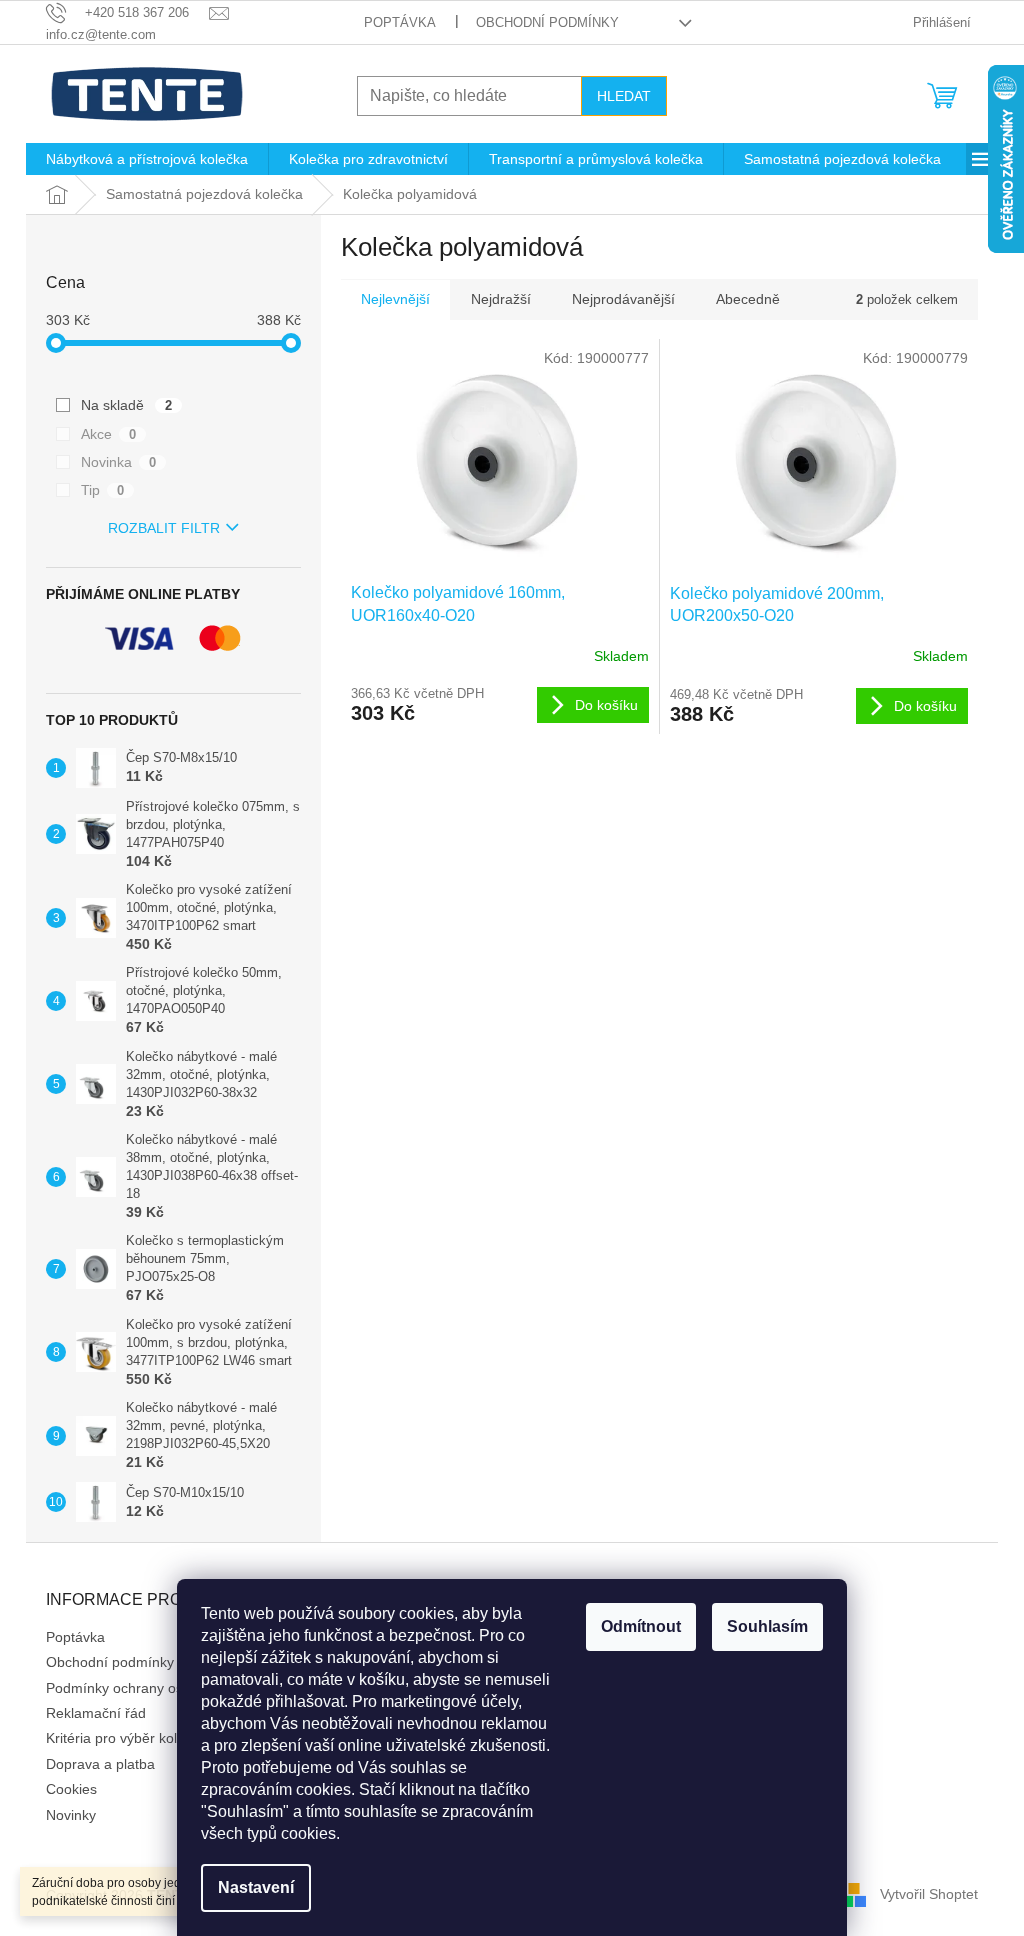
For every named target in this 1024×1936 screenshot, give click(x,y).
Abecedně (748, 299)
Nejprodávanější (623, 299)
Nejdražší (501, 299)
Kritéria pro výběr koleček (126, 1738)
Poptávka (400, 22)
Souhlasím (767, 1626)
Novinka (118, 462)
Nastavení (256, 1887)
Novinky (71, 1815)
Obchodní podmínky (547, 22)
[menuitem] (147, 159)
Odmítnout (641, 1626)
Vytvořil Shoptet (929, 1894)
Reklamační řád (96, 1713)
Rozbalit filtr (164, 528)
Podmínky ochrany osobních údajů (155, 1688)
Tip (102, 490)
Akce (108, 434)
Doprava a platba (100, 1764)
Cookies (71, 1789)
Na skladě (126, 405)
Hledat (624, 96)
